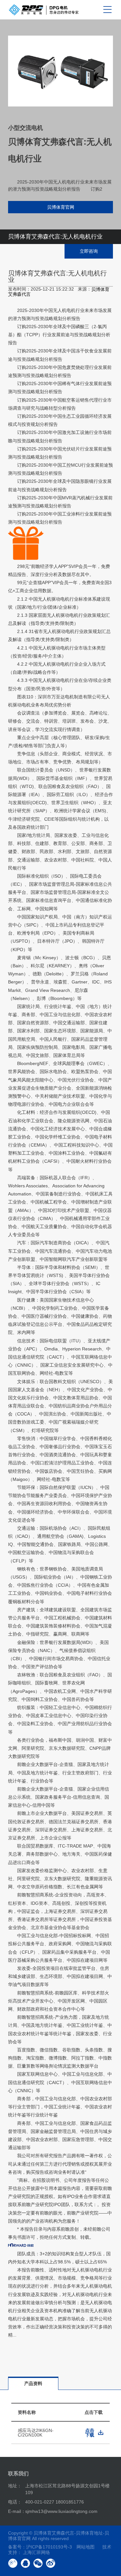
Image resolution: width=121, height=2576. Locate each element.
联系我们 (18, 2474)
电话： (15, 2502)
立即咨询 (89, 251)
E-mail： (17, 2511)
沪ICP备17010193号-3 (49, 2547)
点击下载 (90, 2433)
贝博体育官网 (61, 207)
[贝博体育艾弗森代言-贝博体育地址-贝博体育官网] (44, 10)
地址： (15, 2486)
